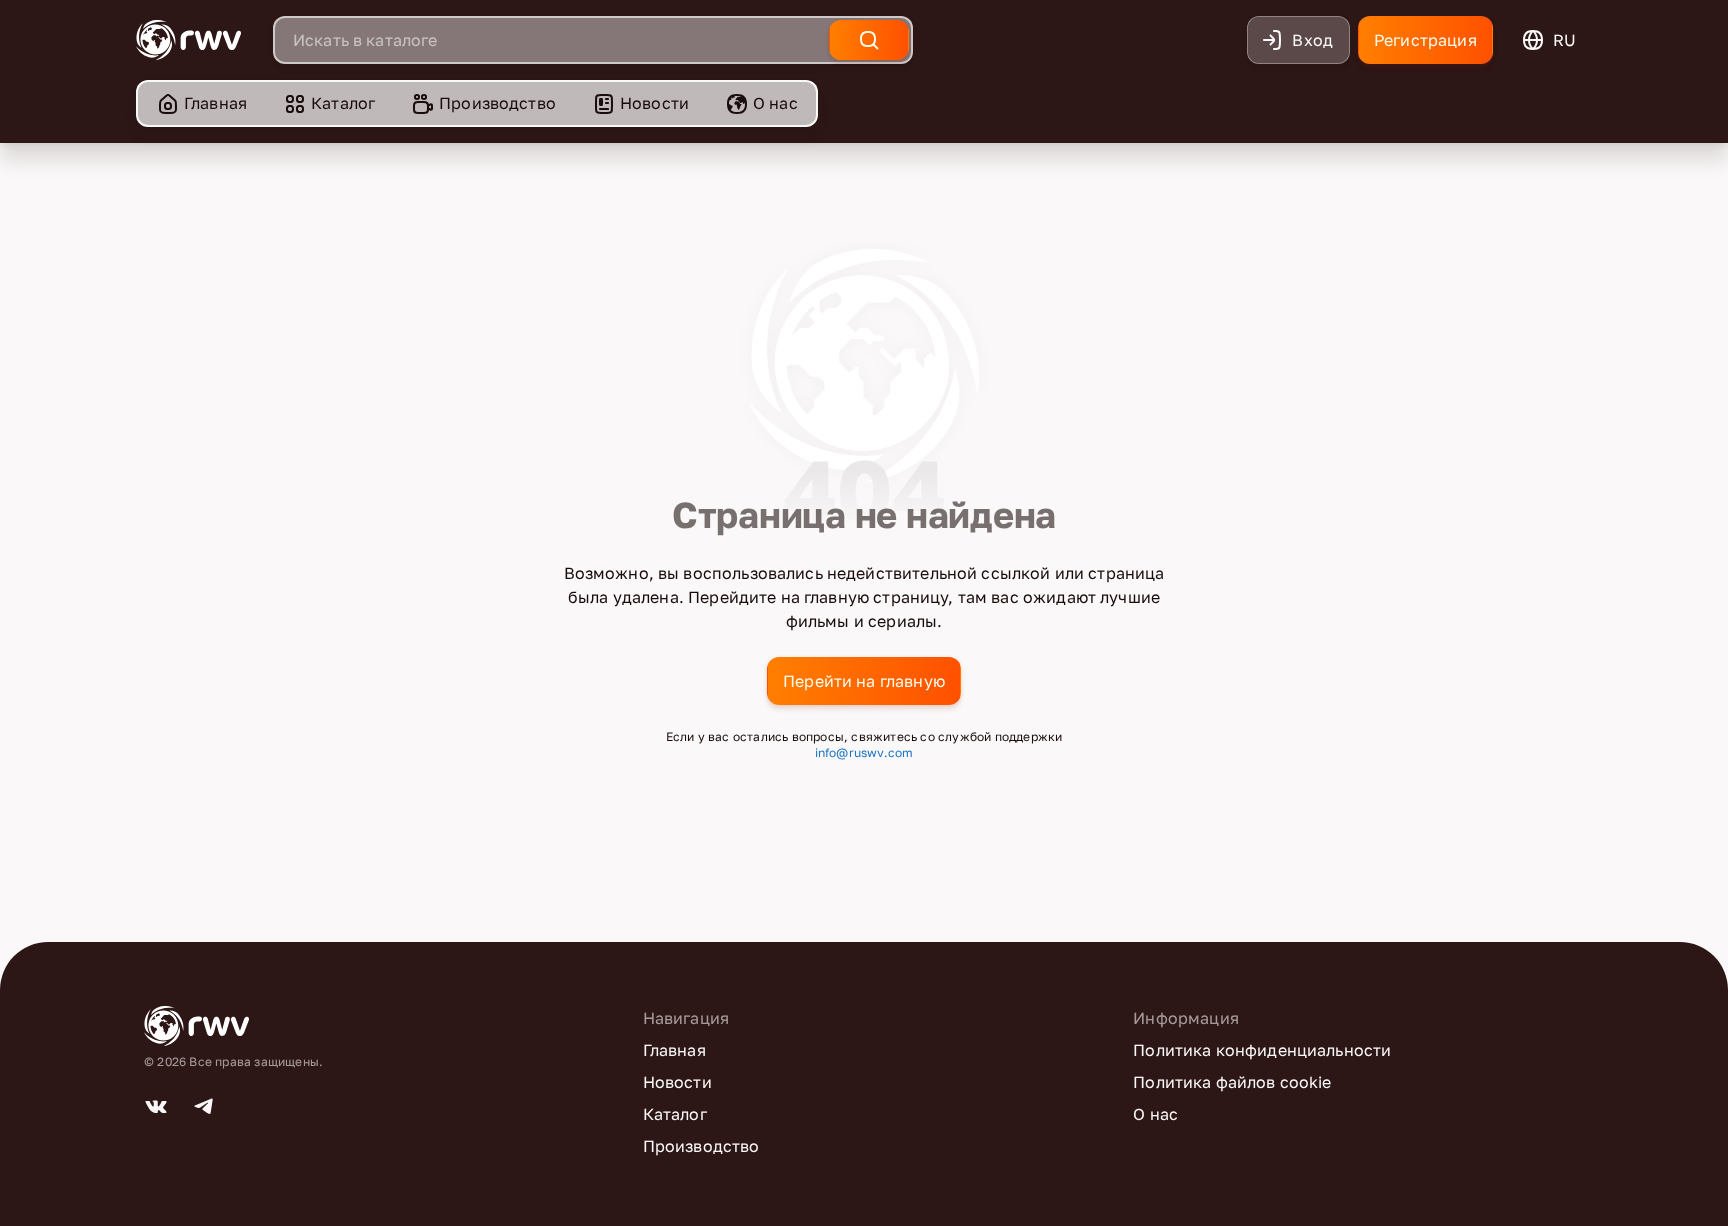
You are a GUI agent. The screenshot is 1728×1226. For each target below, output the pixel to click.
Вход (1312, 40)
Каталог (343, 103)
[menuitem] (201, 103)
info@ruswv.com (864, 752)
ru (1564, 40)
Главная (215, 103)
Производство (497, 103)
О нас (775, 103)
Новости (654, 103)
